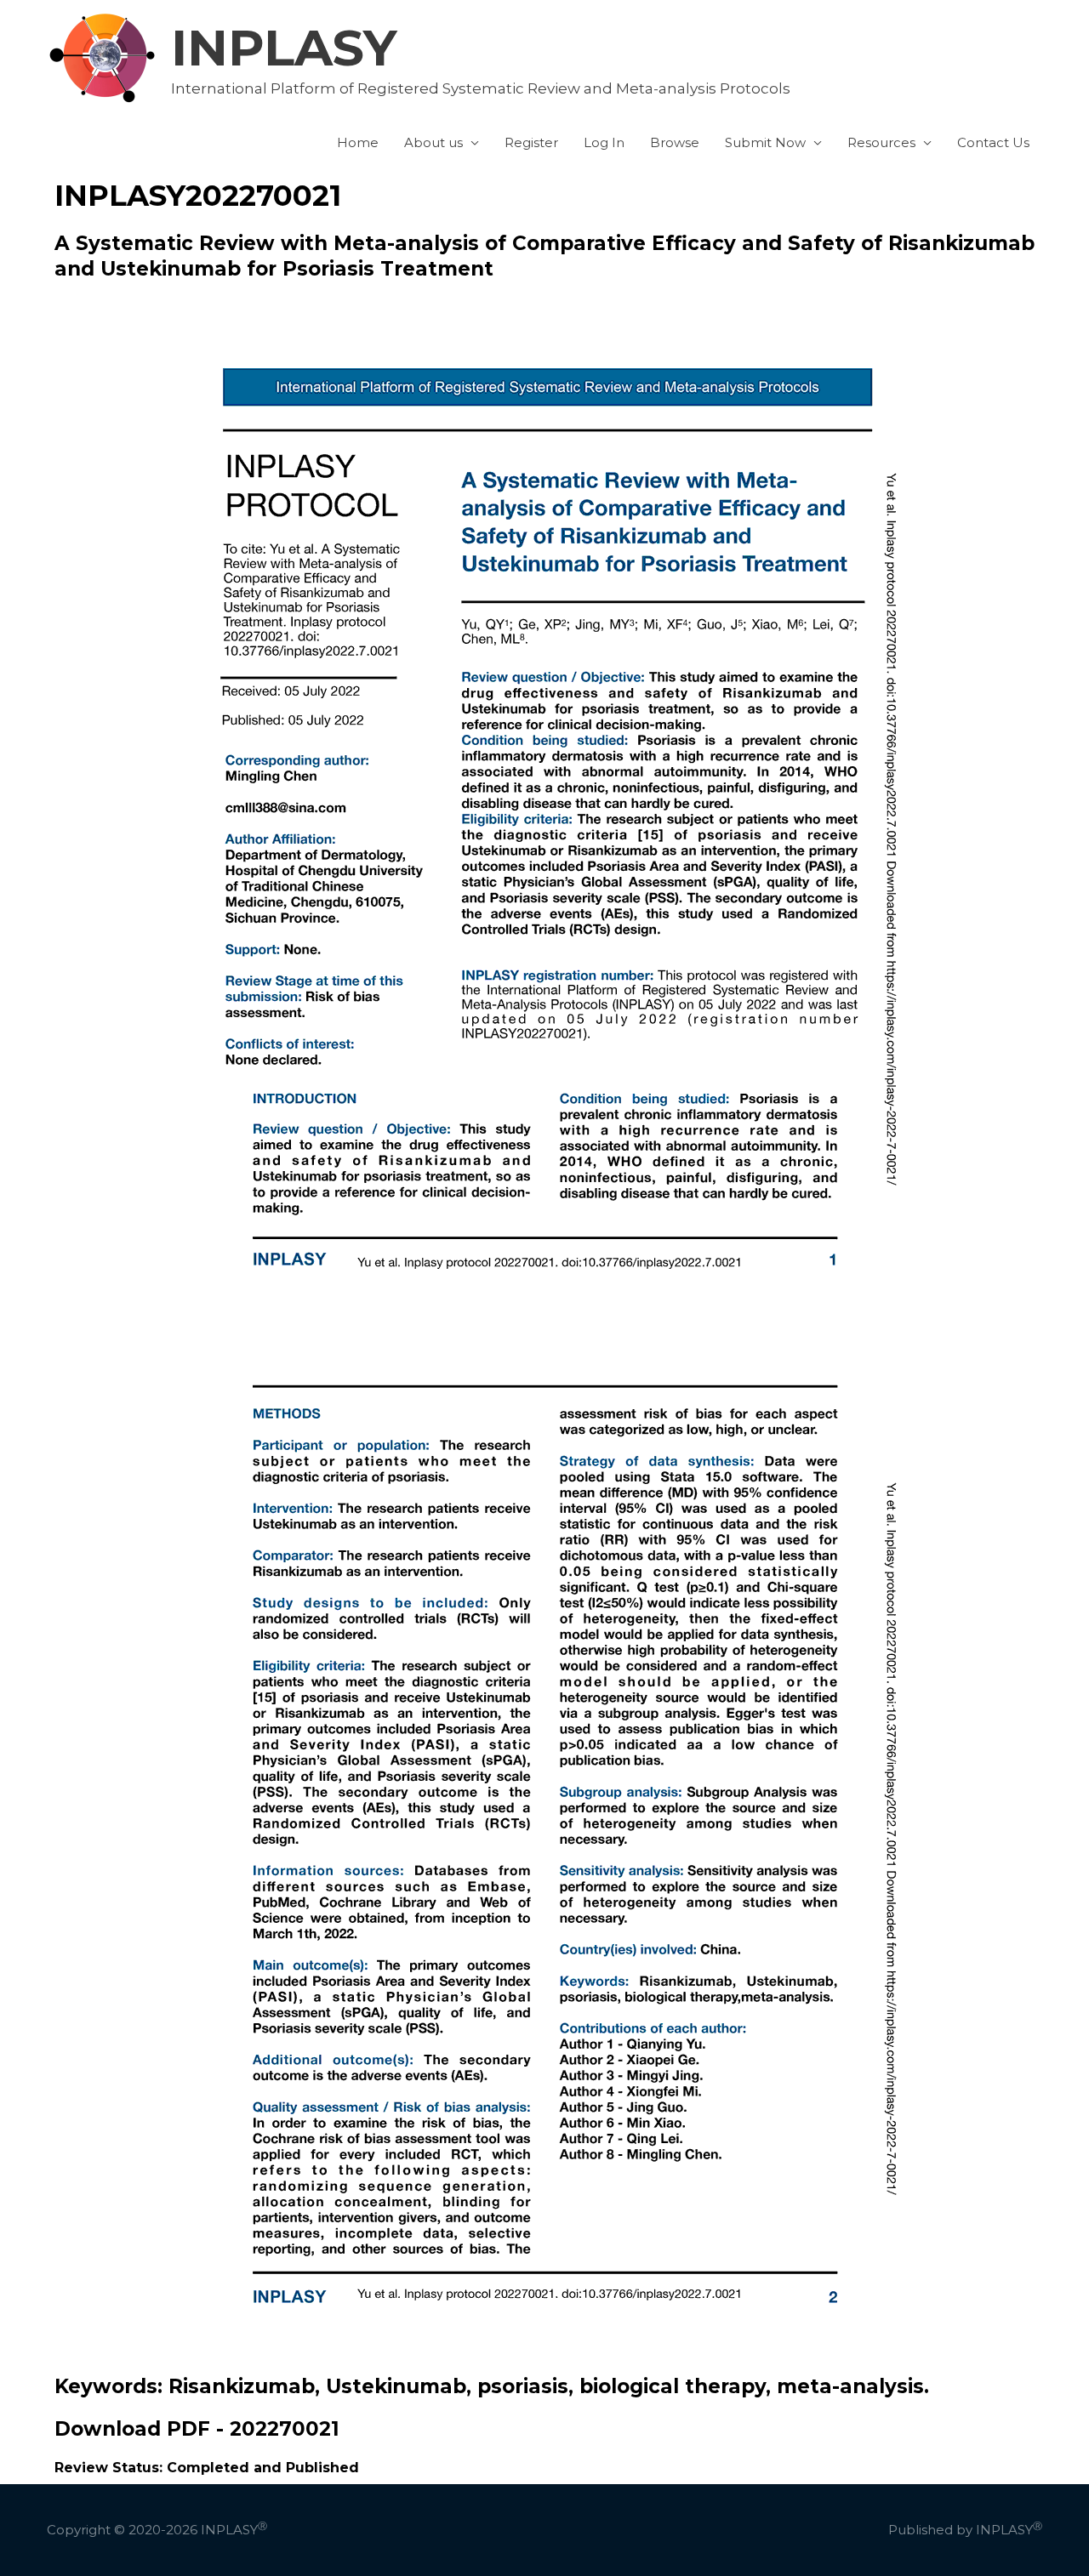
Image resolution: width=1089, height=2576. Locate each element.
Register (531, 142)
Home (358, 142)
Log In (604, 142)
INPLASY (284, 48)
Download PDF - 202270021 (197, 2429)
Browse (675, 142)
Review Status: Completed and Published (207, 2468)
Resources (881, 142)
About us (433, 142)
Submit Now (765, 142)
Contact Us (993, 142)
